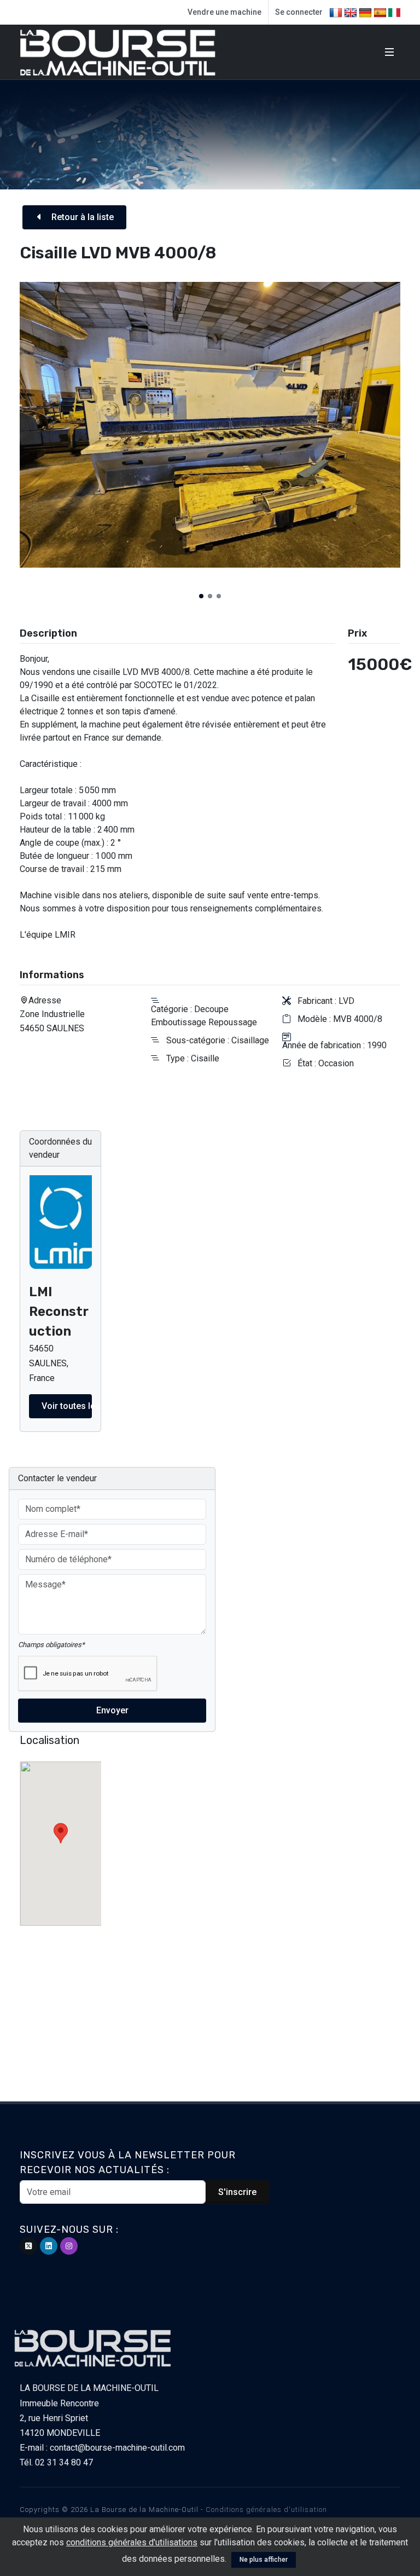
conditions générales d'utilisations (132, 2542)
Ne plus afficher (264, 2560)
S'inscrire (237, 2192)
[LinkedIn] (49, 2246)
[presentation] (10, 441)
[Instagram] (69, 2246)
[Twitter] (28, 2246)
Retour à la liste (81, 217)
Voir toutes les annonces (67, 1406)
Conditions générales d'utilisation (266, 2509)
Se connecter (299, 12)
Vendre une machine (224, 12)
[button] (201, 596)
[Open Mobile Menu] (389, 52)
